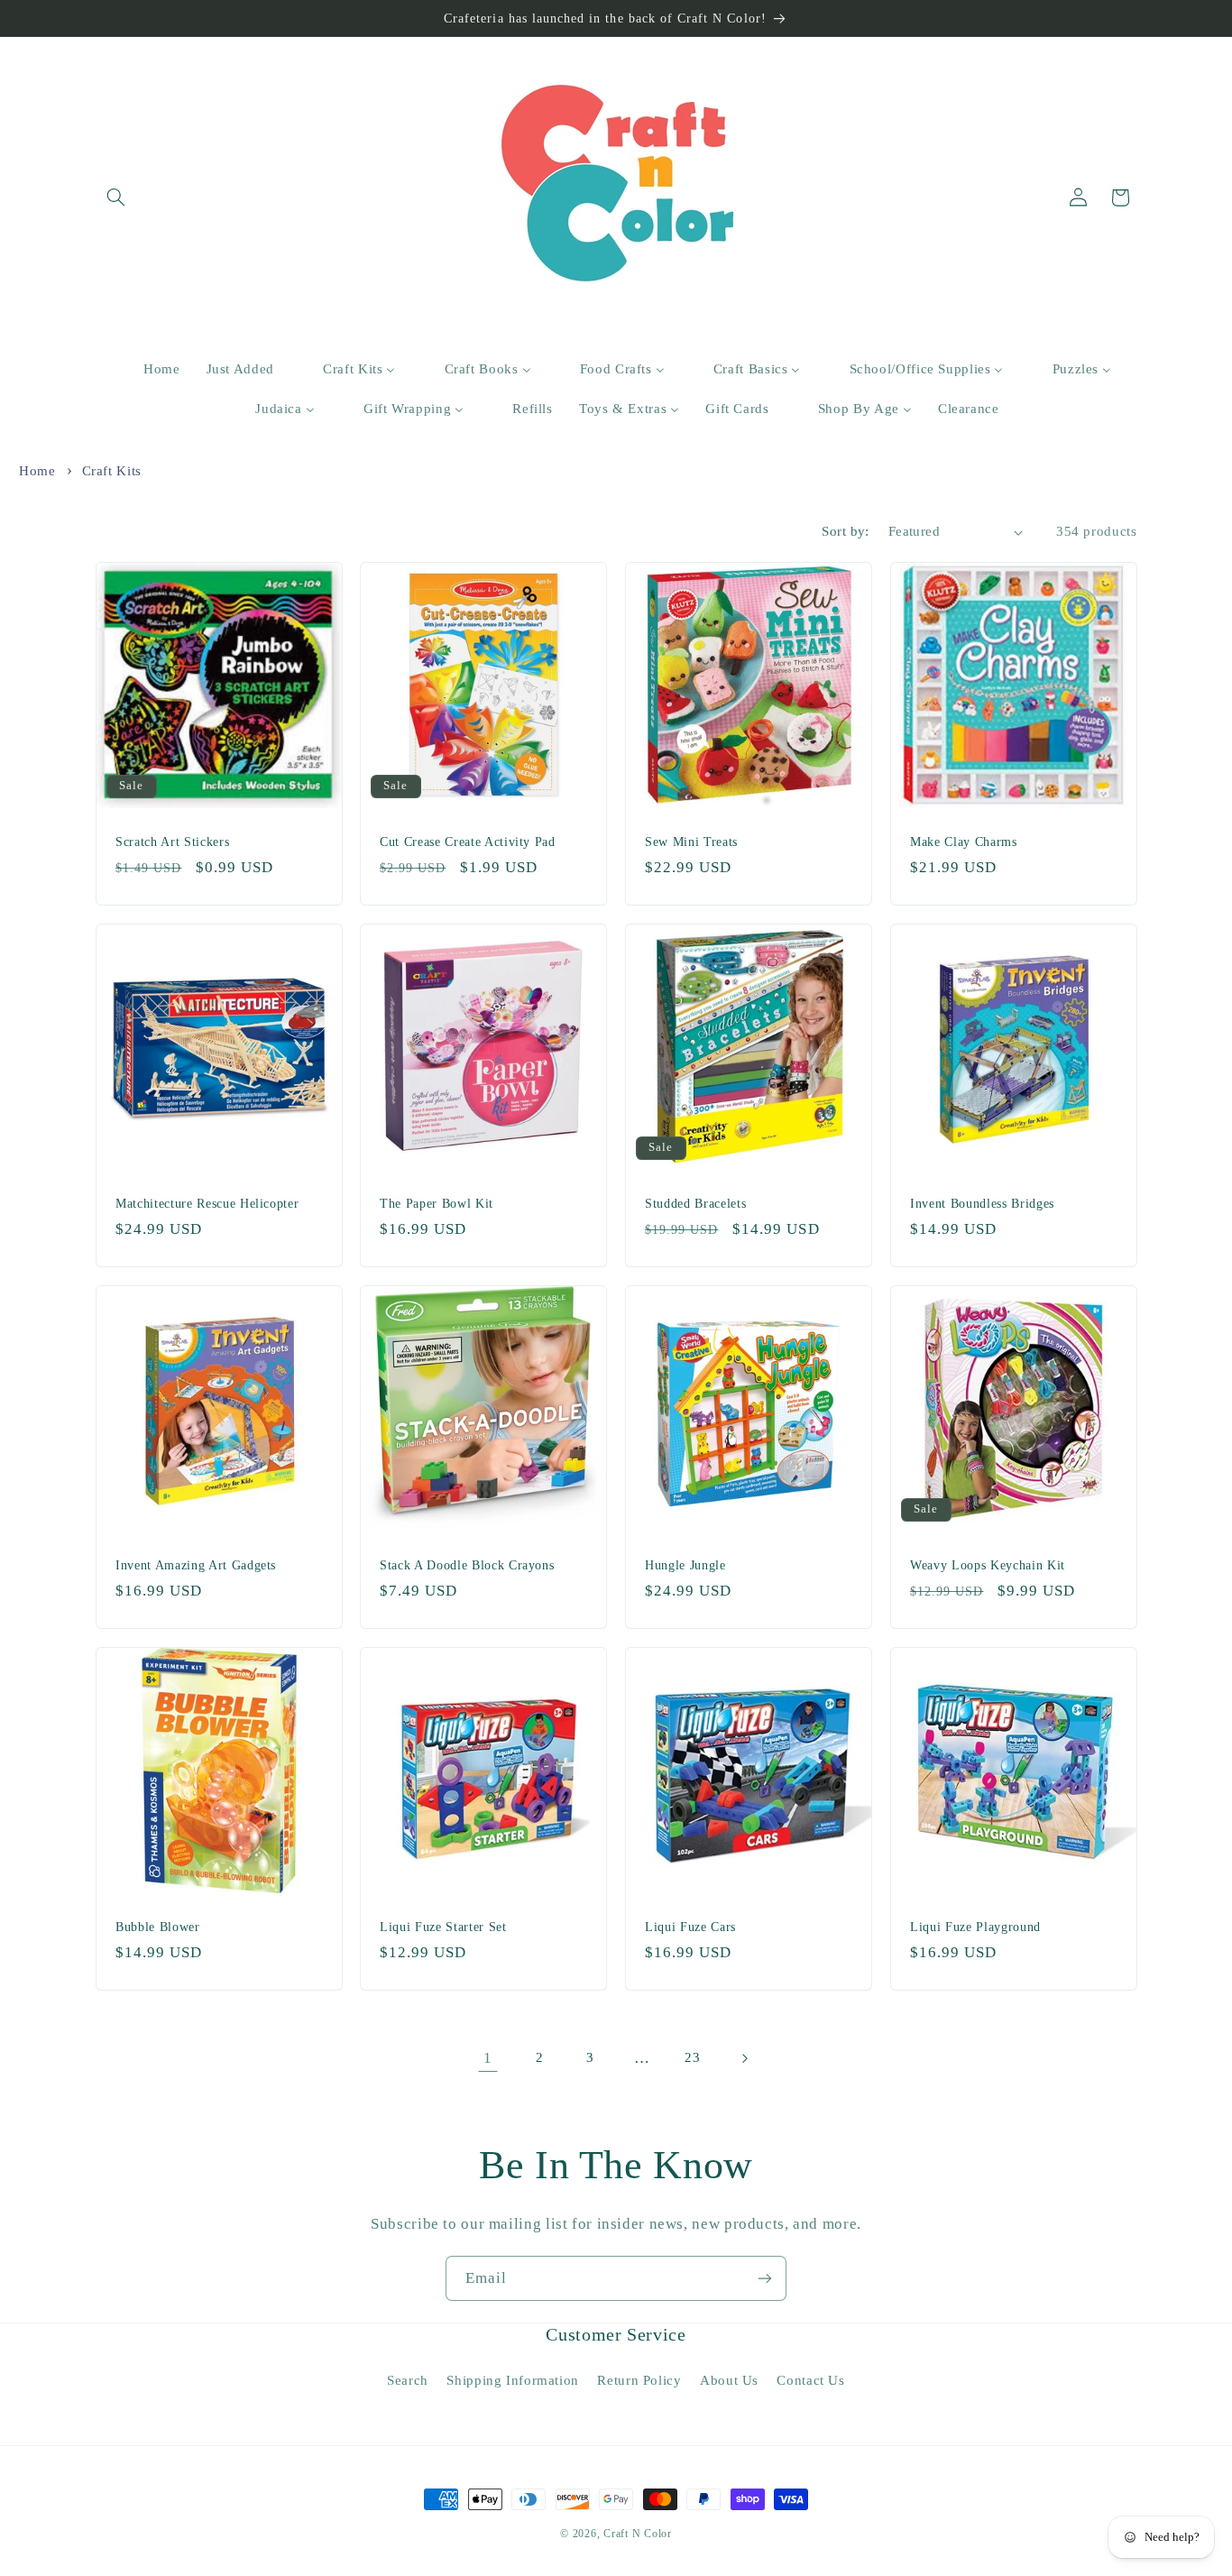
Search (408, 2380)
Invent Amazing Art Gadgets (196, 1565)
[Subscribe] (765, 2278)
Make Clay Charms (964, 842)
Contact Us (810, 2380)
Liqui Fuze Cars (690, 1927)
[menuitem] (150, 370)
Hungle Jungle (685, 1565)
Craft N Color (638, 2534)
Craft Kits (112, 471)
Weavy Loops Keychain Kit (988, 1565)
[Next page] (744, 2058)
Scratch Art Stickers (172, 842)
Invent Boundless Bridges (982, 1203)
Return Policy (639, 2380)
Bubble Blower (158, 1927)
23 (692, 2057)
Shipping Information (513, 2380)
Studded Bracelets (695, 1203)
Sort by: (845, 531)
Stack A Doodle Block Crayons (467, 1565)
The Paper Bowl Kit (437, 1203)
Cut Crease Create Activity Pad (468, 842)
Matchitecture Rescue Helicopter (207, 1203)
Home (37, 471)
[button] (116, 198)
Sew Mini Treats (691, 842)
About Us (729, 2380)
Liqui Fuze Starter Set (443, 1927)
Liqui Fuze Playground (975, 1927)
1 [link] (488, 2058)
